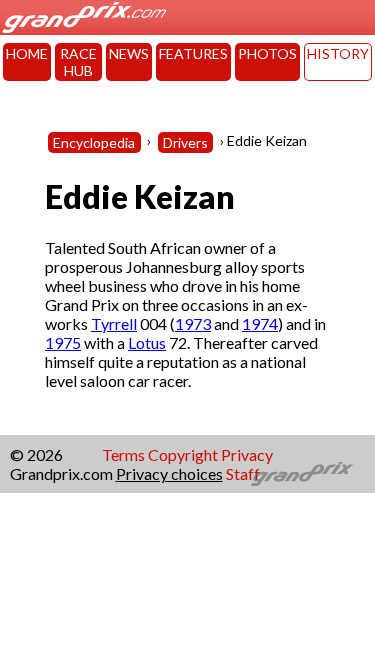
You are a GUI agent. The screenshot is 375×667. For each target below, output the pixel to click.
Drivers (185, 142)
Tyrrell (114, 323)
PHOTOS (267, 53)
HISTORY (338, 53)
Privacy (247, 454)
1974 (260, 323)
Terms (123, 454)
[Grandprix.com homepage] (302, 474)
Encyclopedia (94, 142)
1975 (63, 342)
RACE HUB (78, 62)
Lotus (147, 342)
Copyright (183, 454)
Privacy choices (169, 473)
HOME (27, 53)
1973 (193, 323)
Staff (243, 473)
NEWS (129, 53)
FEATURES (193, 53)
